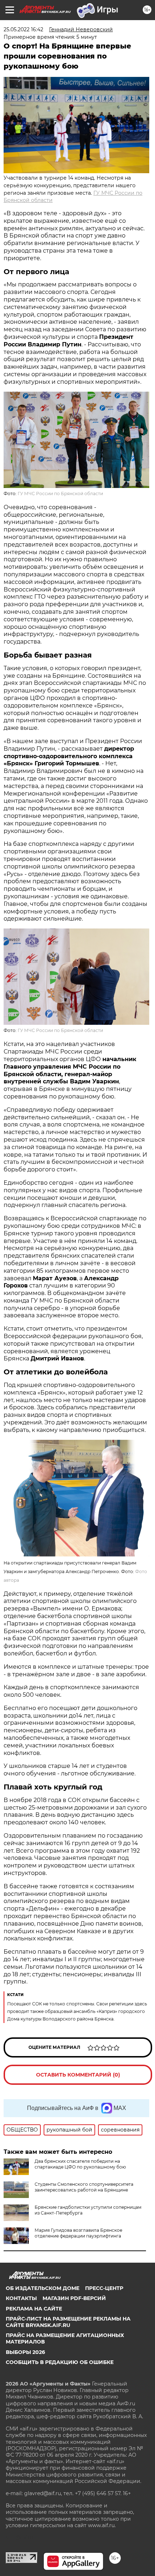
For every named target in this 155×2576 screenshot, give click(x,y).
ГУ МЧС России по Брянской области (60, 494)
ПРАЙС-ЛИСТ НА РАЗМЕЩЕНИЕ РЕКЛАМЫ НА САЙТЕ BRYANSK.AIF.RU (68, 2322)
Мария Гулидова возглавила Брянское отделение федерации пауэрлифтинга (78, 2233)
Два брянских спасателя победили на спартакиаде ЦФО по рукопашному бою (80, 2164)
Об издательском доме (43, 2288)
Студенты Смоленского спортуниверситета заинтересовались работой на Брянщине (84, 2187)
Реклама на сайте (34, 2309)
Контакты (21, 2298)
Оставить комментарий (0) (78, 2075)
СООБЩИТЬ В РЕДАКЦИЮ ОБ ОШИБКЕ (60, 2362)
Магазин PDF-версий (74, 2298)
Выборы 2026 (25, 2352)
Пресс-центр (104, 2288)
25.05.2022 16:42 (23, 29)
